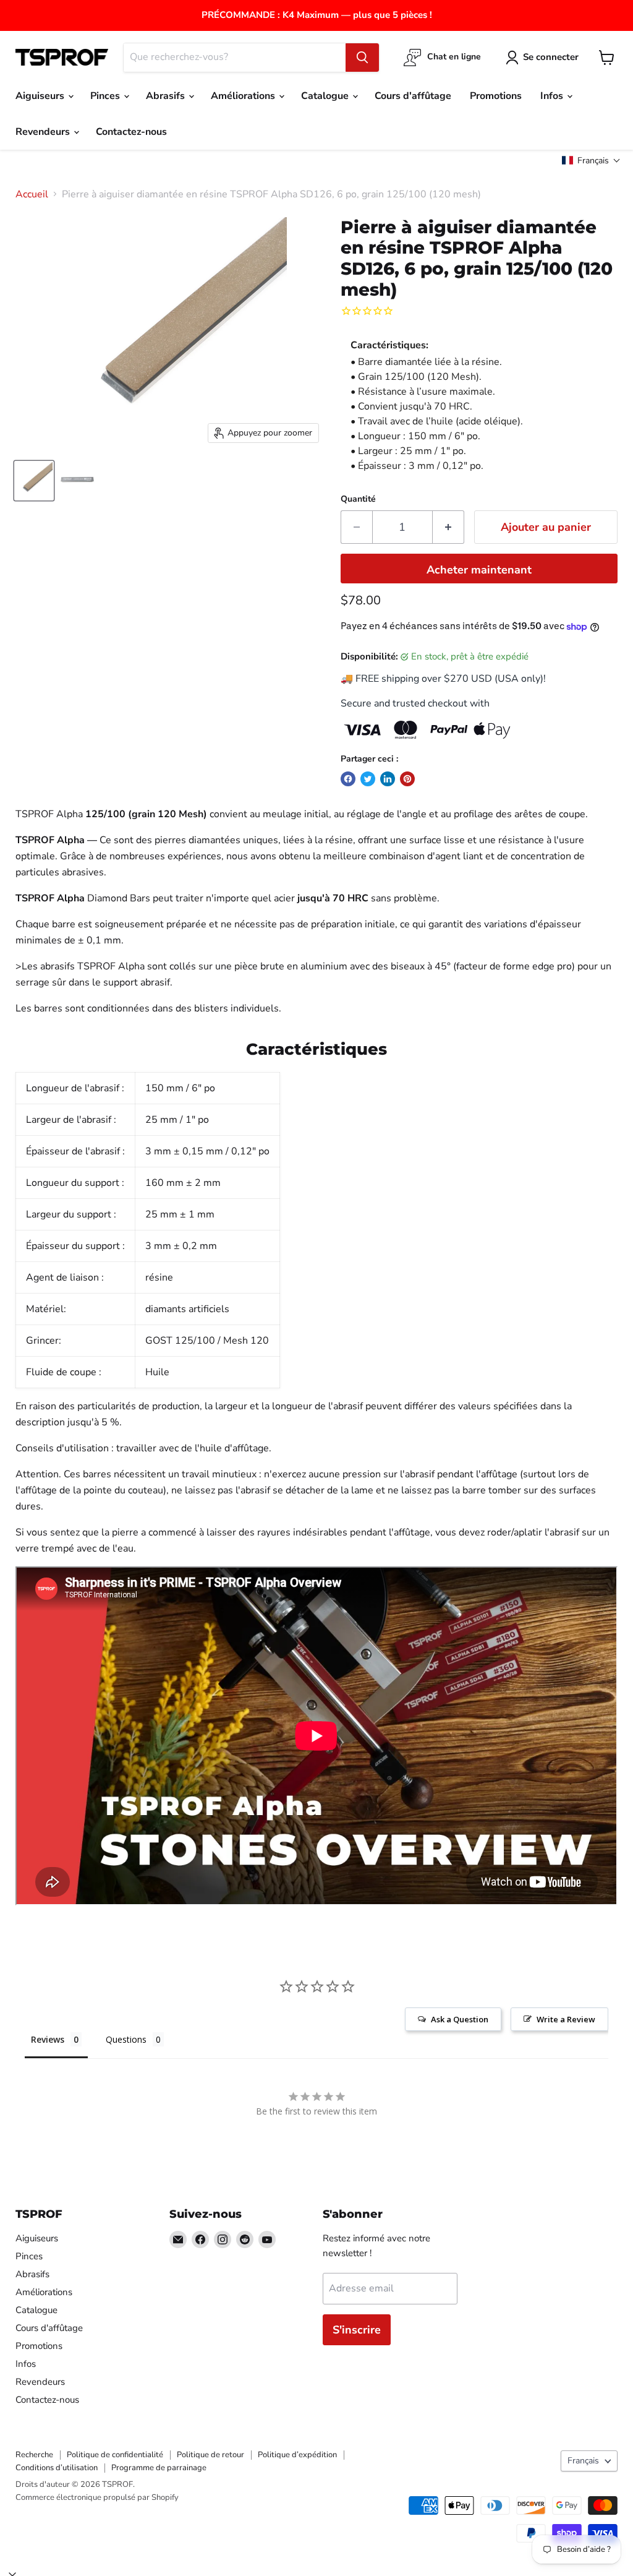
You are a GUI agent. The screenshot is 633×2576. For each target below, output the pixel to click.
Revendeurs (44, 132)
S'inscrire (357, 2330)
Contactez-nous (131, 132)
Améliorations (244, 96)
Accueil (32, 194)
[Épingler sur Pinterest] (407, 779)
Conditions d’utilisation (57, 2468)
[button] (591, 161)
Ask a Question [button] (460, 2019)
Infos (553, 96)
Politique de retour (210, 2455)
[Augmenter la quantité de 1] (448, 527)
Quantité (358, 499)
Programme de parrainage (159, 2468)
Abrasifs (167, 96)
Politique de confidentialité (115, 2455)
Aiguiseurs (41, 96)
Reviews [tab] (48, 2039)
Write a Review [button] (566, 2019)
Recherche (34, 2455)
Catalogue (326, 96)
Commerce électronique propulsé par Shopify (97, 2497)
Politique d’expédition (297, 2455)
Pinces (106, 96)
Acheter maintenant (479, 570)
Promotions (496, 96)
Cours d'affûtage (413, 96)
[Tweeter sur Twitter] (368, 779)
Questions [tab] (126, 2039)
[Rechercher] (362, 58)
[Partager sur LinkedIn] (388, 779)
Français (583, 2461)
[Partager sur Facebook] (348, 779)
